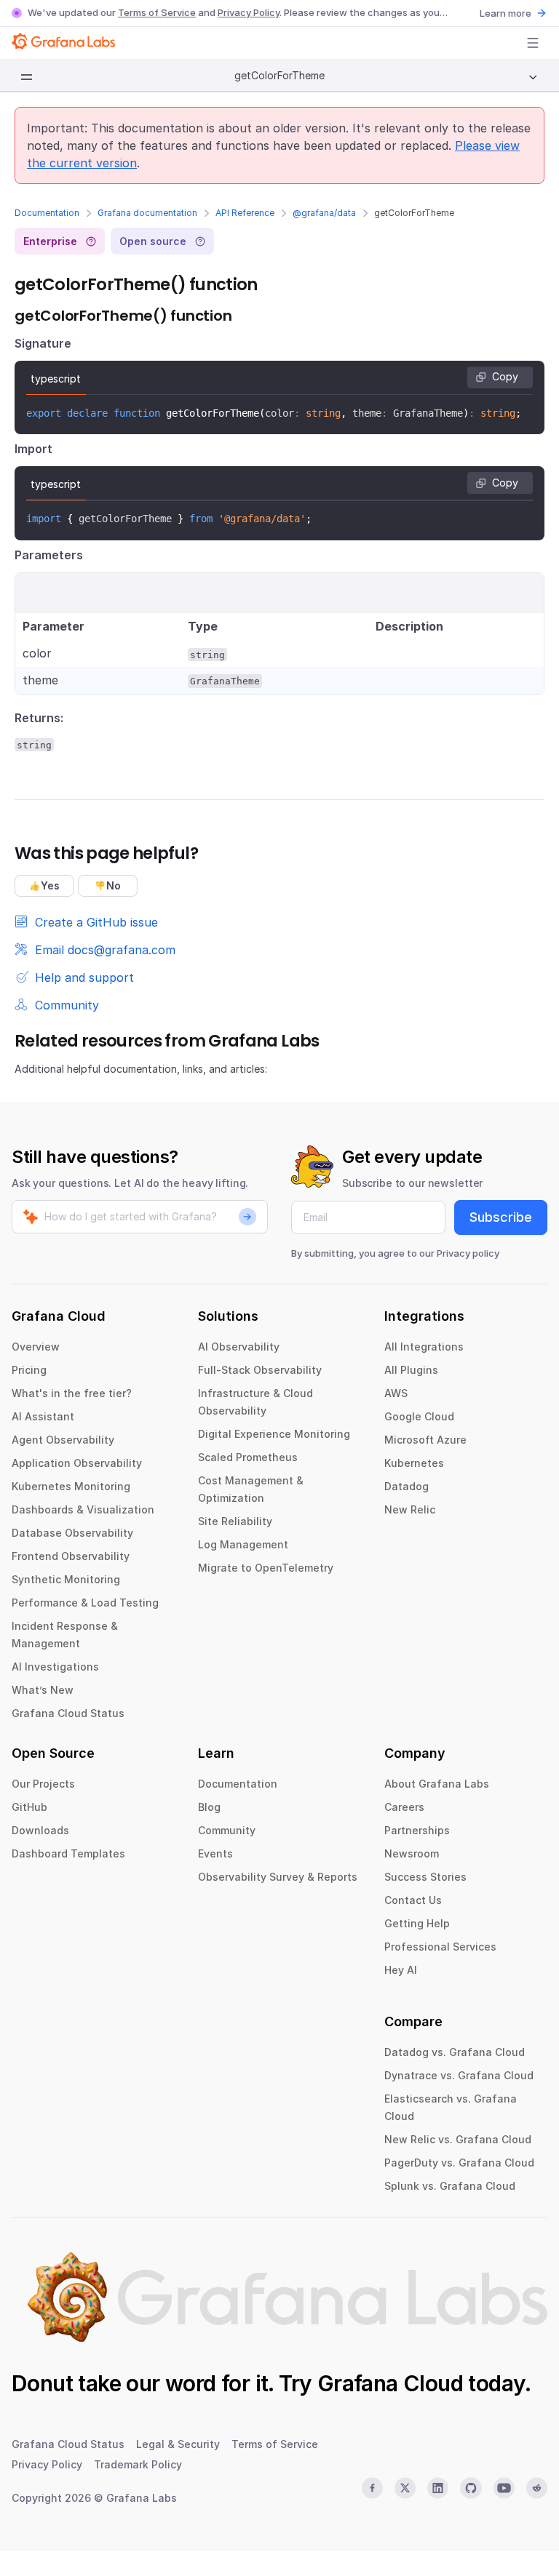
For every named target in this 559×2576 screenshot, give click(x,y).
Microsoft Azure (425, 1440)
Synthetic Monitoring (66, 1579)
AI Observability (239, 1347)
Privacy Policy (249, 12)
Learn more (506, 13)
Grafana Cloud (390, 2383)
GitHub (29, 1807)
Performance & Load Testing (85, 1603)
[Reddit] (537, 2488)
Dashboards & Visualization (83, 1509)
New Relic (410, 1509)
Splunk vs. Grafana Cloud (450, 2186)
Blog (209, 1807)
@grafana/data (324, 213)
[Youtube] (504, 2488)
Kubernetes (414, 1463)
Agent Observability (63, 1440)
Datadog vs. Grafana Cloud (455, 2052)
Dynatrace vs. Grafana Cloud (459, 2075)
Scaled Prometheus (248, 1457)
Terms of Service (157, 12)
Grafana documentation (147, 213)
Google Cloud (419, 1416)
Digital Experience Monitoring (274, 1434)
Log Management (243, 1544)
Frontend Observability (71, 1556)
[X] (405, 2488)
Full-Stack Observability (260, 1370)
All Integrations (424, 1347)
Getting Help (417, 1923)
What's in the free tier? (72, 1393)
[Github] (471, 2488)
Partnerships (417, 1830)
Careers (404, 1807)
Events (215, 1853)
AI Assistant (43, 1416)
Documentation (47, 213)
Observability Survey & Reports (278, 1877)
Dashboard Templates (68, 1853)
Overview (36, 1347)
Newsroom (412, 1853)
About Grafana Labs (437, 1784)
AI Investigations (55, 1667)
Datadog (407, 1486)
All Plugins (411, 1370)
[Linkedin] (438, 2488)
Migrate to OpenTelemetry (266, 1568)
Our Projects (43, 1784)
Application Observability (77, 1463)
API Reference (245, 213)
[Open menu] (533, 43)
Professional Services (440, 1947)
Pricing (29, 1370)
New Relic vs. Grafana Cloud (458, 2139)
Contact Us (413, 1900)
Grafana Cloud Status (68, 1713)
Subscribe (501, 1217)
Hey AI (401, 1970)
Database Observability (72, 1533)
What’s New (43, 1690)
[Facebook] (372, 2488)
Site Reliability (235, 1521)
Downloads (40, 1830)
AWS (396, 1393)
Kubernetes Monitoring (71, 1486)
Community (227, 1830)
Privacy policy (468, 1253)
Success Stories (425, 1877)
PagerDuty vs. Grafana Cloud (459, 2163)
